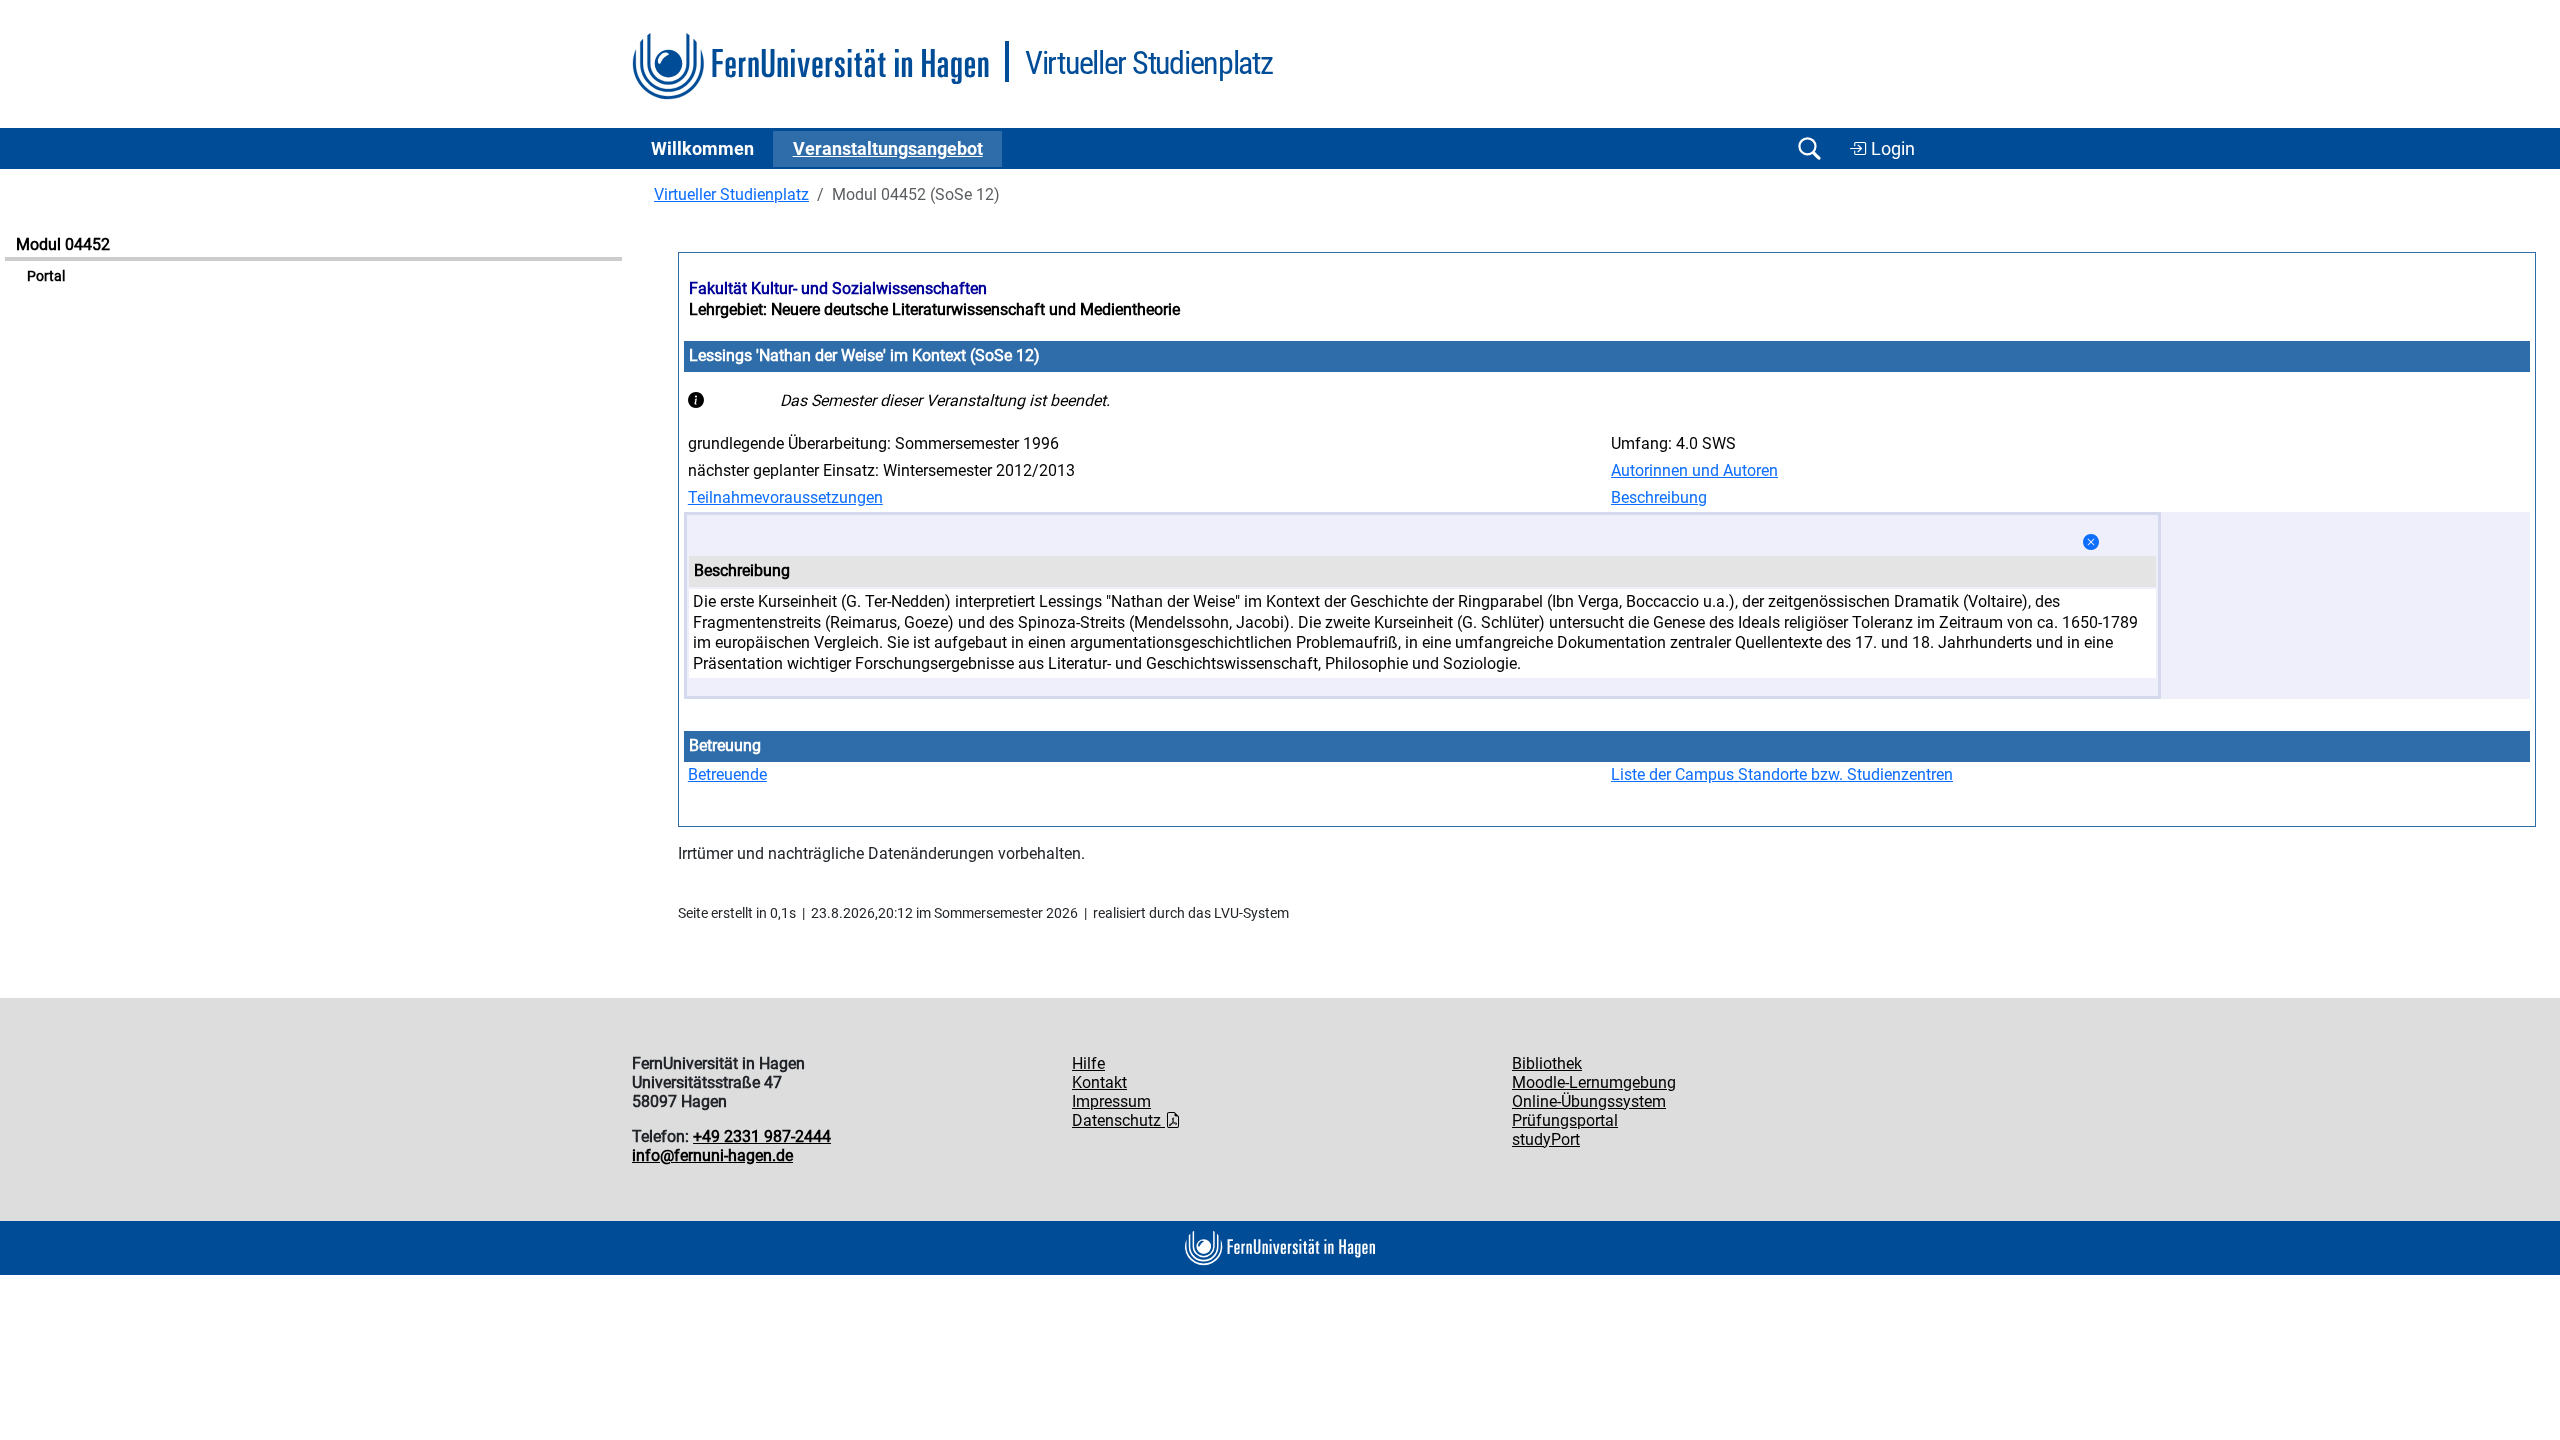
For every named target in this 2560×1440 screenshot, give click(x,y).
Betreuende (727, 774)
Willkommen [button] (702, 149)
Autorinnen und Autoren (1694, 470)
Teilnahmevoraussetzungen (785, 497)
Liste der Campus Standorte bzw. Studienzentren (1782, 774)
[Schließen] (2091, 542)
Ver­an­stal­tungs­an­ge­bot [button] (888, 149)
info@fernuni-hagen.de (712, 1155)
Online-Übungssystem (1589, 1101)
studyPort (1546, 1139)
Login (1891, 149)
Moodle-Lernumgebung (1594, 1082)
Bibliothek (1547, 1063)
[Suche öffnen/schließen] (1809, 148)
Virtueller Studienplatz (731, 194)
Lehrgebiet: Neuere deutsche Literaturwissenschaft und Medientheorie (934, 309)
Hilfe (1088, 1063)
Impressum (1111, 1101)
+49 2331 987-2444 (762, 1136)
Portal (46, 276)
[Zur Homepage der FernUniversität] (810, 66)
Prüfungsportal (1565, 1120)
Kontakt (1099, 1082)
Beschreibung (1659, 497)
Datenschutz (1118, 1120)
